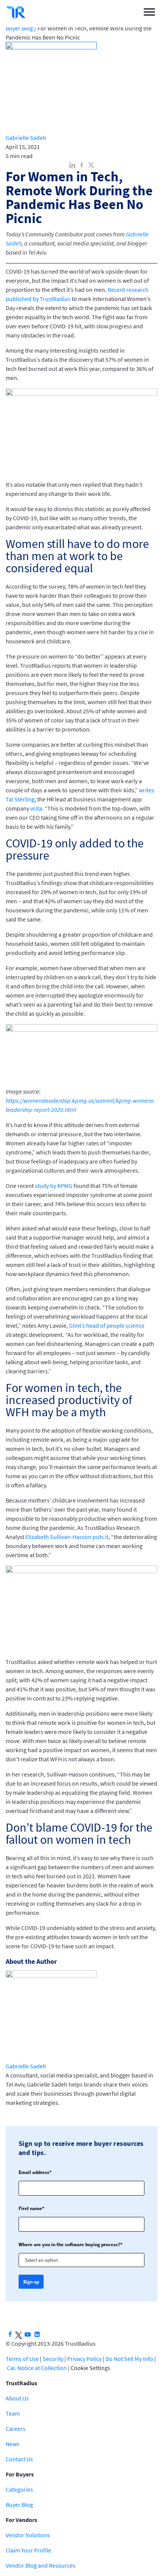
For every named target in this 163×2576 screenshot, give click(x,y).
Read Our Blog (81, 1335)
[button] (149, 12)
